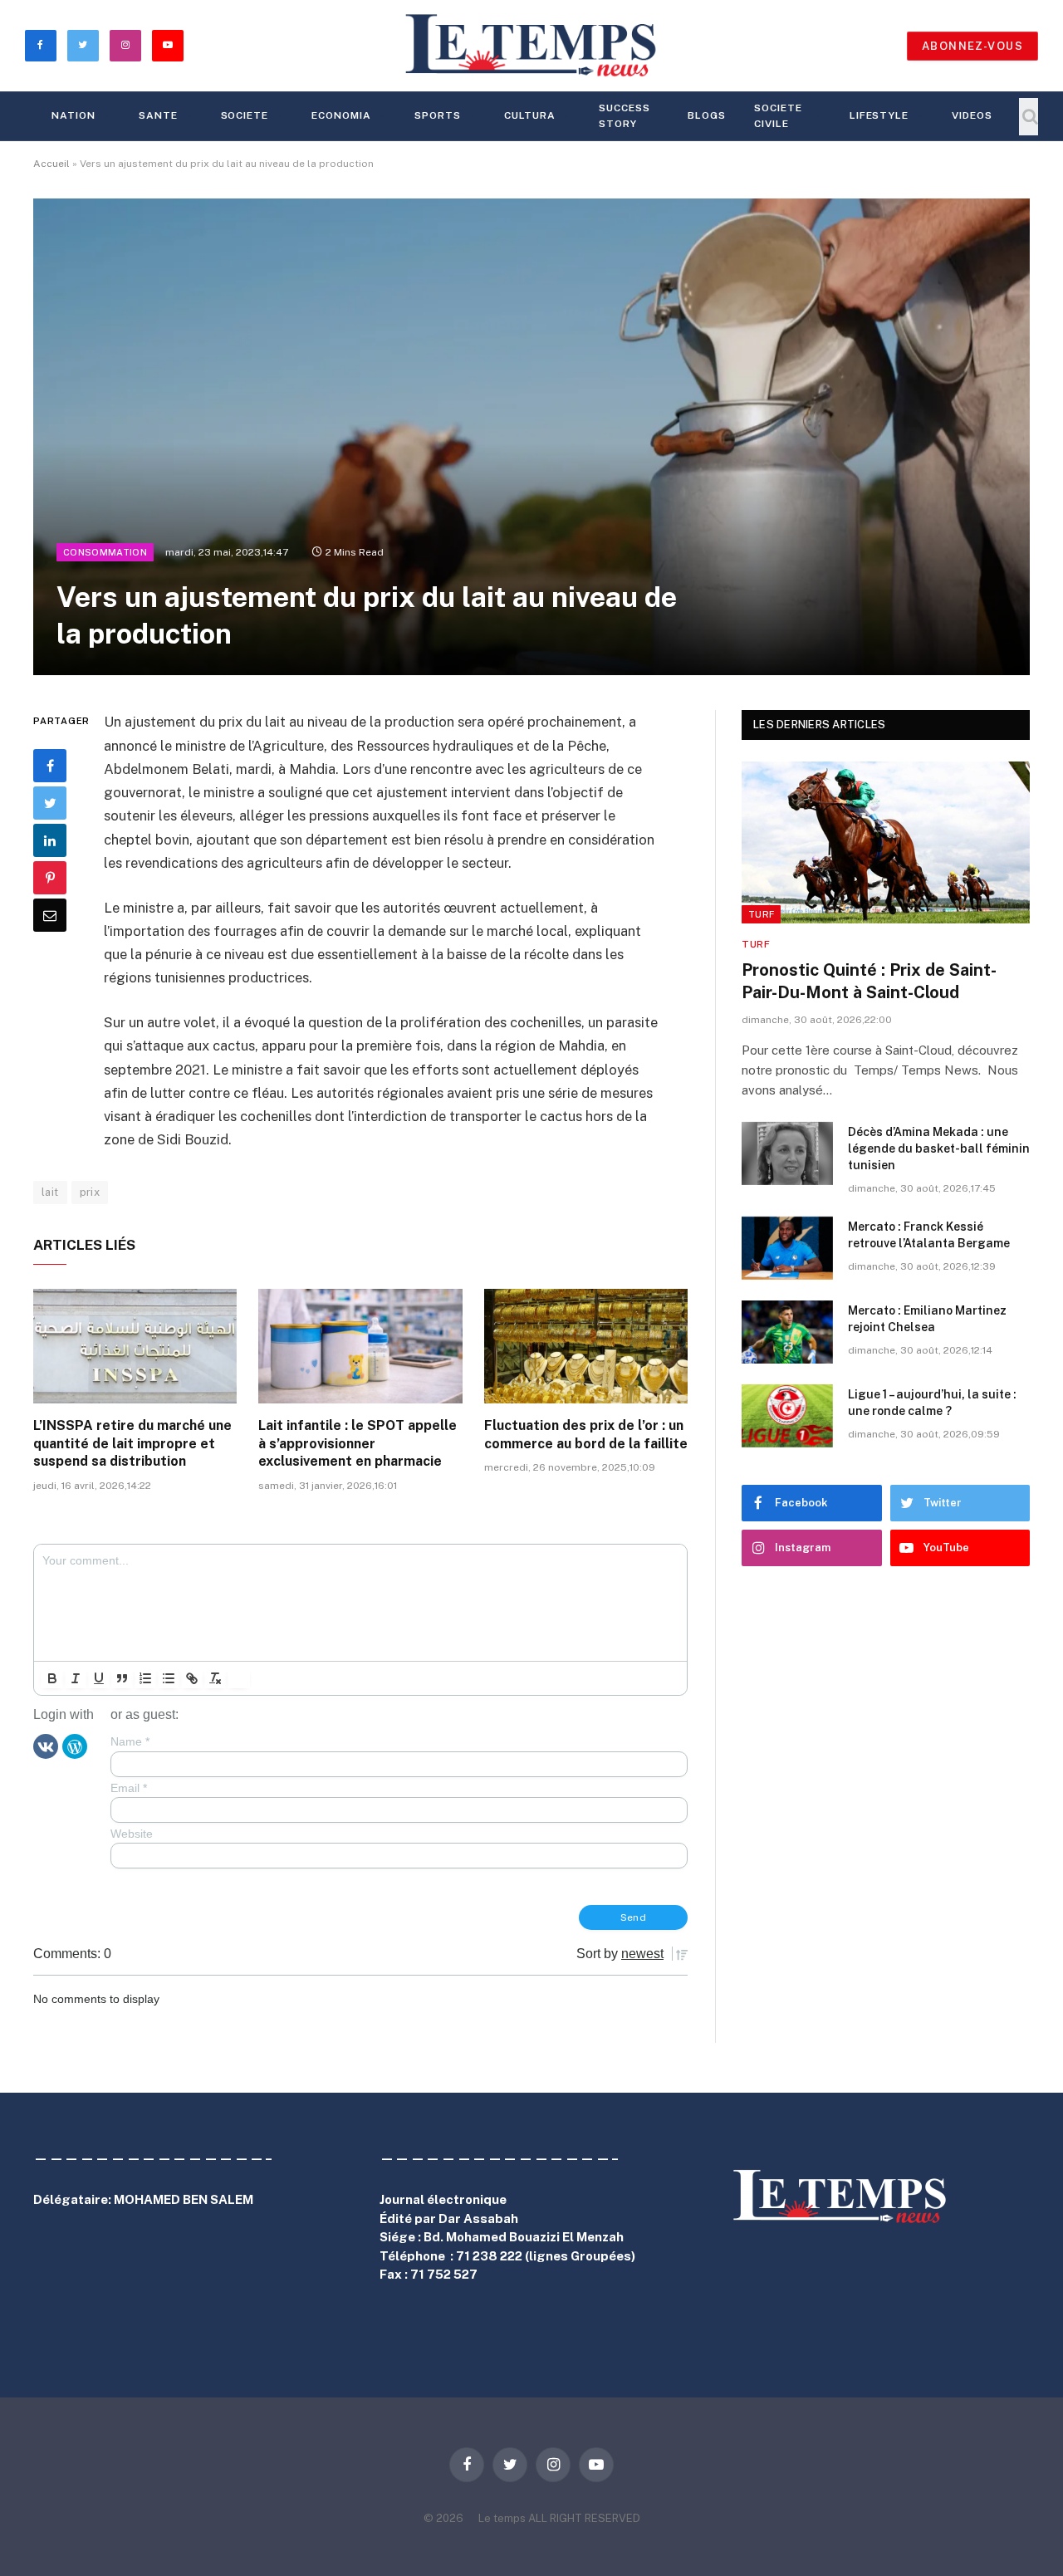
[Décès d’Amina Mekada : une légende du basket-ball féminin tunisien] (787, 1153)
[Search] (1029, 117)
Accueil (51, 164)
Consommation (105, 552)
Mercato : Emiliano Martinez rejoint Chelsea (927, 1319)
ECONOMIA (341, 115)
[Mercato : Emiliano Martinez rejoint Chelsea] (787, 1332)
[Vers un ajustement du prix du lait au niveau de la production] (531, 437)
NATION (73, 115)
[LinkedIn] (50, 840)
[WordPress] (75, 1746)
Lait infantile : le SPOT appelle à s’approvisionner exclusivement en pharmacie (358, 1444)
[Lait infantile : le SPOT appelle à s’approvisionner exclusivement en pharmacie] (360, 1346)
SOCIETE (245, 115)
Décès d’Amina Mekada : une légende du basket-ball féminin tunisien (939, 1148)
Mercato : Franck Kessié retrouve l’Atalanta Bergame (929, 1235)
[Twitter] (50, 803)
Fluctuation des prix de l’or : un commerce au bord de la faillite (586, 1435)
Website (132, 1834)
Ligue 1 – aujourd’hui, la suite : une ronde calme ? (932, 1403)
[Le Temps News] (531, 46)
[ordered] (145, 1678)
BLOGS (707, 115)
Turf (761, 914)
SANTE (158, 115)
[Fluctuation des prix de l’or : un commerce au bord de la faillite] (586, 1346)
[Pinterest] (50, 878)
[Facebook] (50, 766)
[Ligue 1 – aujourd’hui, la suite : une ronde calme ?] (787, 1416)
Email (129, 1788)
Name (130, 1741)
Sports (438, 115)
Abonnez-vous (972, 46)
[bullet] (169, 1678)
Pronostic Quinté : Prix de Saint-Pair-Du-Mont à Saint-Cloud (869, 981)
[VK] (46, 1746)
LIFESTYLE (879, 115)
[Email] (50, 915)
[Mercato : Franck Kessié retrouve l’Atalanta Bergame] (787, 1248)
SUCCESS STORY (625, 116)
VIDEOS (972, 115)
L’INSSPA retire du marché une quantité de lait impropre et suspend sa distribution (132, 1444)
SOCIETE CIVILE (778, 116)
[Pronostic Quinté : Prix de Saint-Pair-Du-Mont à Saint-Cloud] (886, 842)
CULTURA (530, 115)
